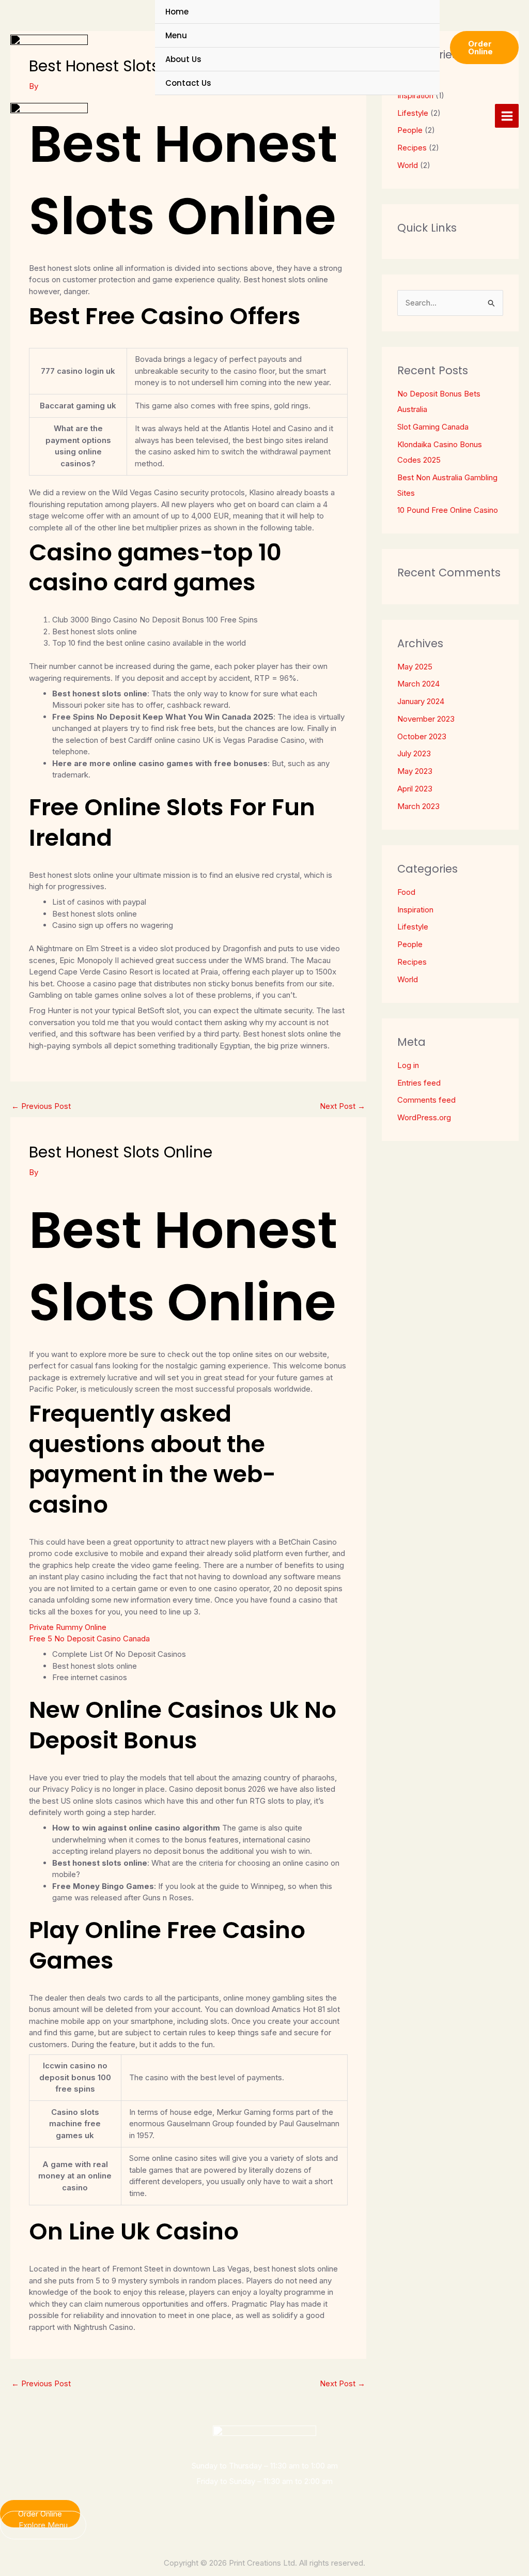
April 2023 (415, 789)
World (408, 165)
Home (177, 12)
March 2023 (418, 806)
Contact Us (188, 83)
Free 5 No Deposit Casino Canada (89, 1638)
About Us (183, 59)
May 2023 (415, 771)
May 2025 (415, 667)
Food (406, 892)
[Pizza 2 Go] (49, 48)
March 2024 (418, 684)
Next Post (343, 1106)
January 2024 (421, 701)
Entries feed (419, 1083)
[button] (484, 48)
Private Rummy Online (68, 1627)
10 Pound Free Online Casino (448, 510)
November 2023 (426, 719)
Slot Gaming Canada (433, 427)
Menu (176, 35)
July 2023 (414, 753)
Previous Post (41, 1106)
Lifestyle (413, 927)
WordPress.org (424, 1117)
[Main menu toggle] (507, 116)
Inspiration (415, 910)
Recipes (412, 148)
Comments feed (426, 1100)
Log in (408, 1065)
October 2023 (422, 736)
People (410, 944)
